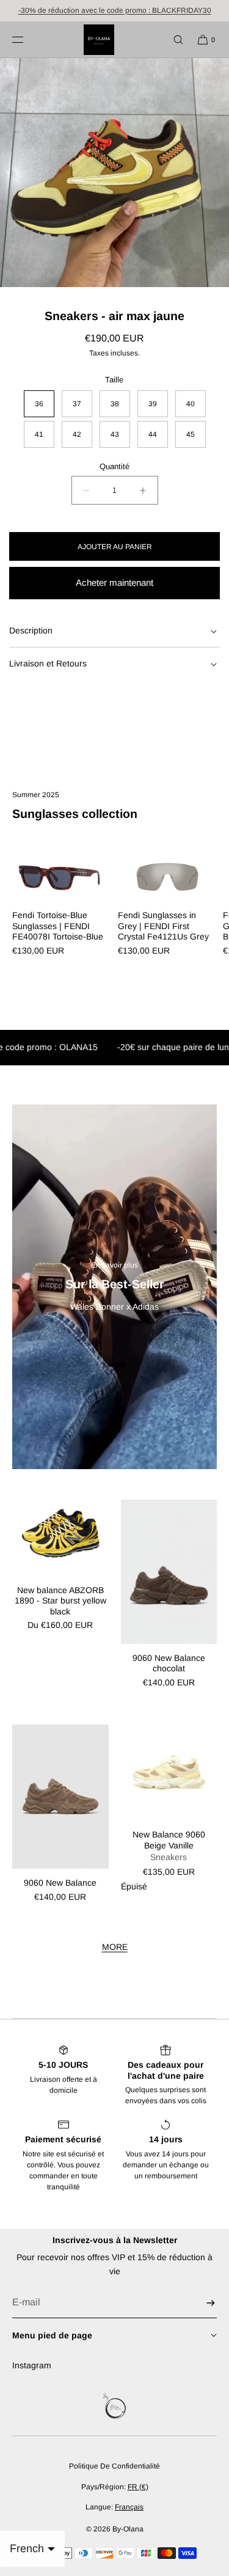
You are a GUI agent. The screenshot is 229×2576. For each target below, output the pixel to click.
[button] (173, 39)
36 (39, 404)
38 (115, 404)
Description (31, 630)
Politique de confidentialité (114, 2466)
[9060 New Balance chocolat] (169, 1572)
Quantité (114, 466)
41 (39, 434)
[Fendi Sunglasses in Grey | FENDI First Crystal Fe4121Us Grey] (168, 876)
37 (77, 404)
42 (77, 434)
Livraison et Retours (48, 663)
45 (191, 434)
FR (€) (138, 2487)
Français (129, 2507)
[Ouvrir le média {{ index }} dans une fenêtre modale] (114, 173)
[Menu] (27, 39)
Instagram (32, 2365)
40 (191, 404)
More (115, 1947)
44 (153, 434)
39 (153, 404)
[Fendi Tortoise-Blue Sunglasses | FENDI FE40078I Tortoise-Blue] (62, 876)
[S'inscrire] (202, 2303)
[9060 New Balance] (60, 1797)
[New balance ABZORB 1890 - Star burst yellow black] (60, 1538)
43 (115, 434)
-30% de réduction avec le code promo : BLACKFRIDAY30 (115, 10)
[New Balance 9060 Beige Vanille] (169, 1773)
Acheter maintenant (114, 582)
